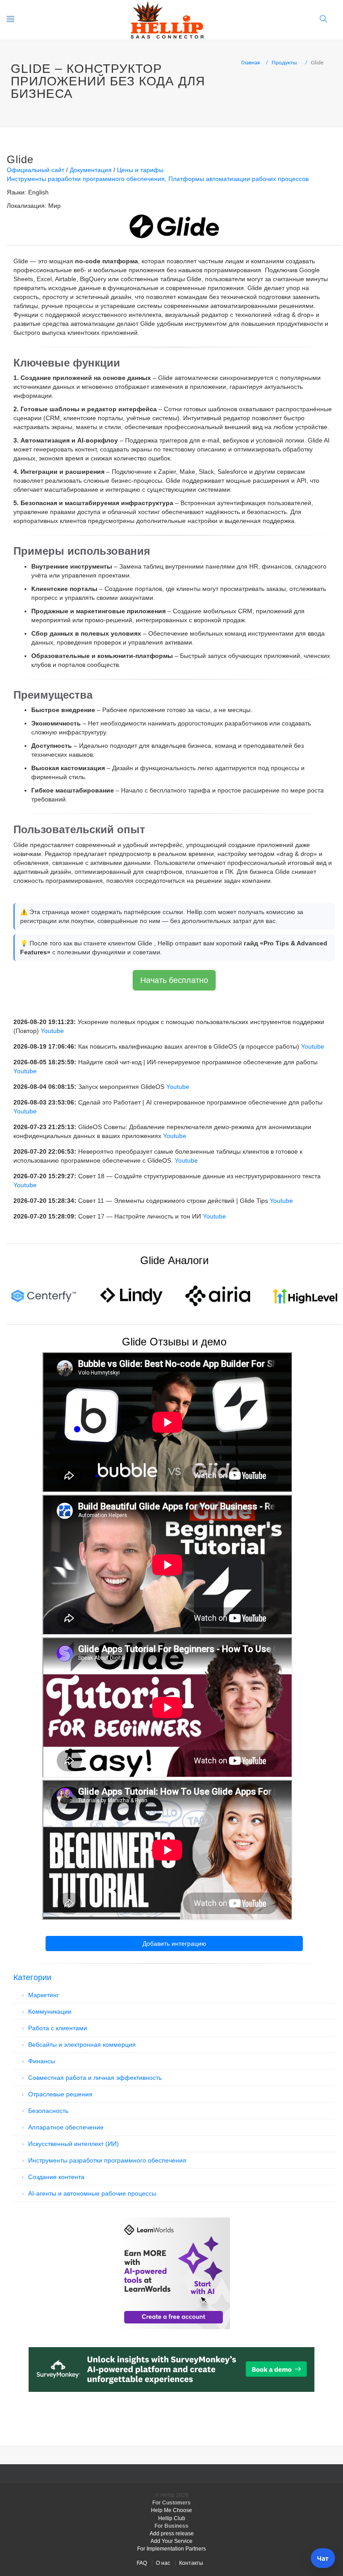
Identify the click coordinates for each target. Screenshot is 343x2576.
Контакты (191, 2563)
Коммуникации (50, 2011)
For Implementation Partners (171, 2549)
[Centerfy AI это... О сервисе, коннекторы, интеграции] (44, 1295)
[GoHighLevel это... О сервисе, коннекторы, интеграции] (305, 1295)
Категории (32, 1977)
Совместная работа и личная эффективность (95, 2078)
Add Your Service (171, 2541)
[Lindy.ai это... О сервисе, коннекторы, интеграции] (131, 1295)
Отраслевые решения (60, 2094)
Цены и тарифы (140, 170)
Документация (91, 170)
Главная (251, 63)
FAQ (142, 2563)
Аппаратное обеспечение (66, 2127)
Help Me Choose (171, 2510)
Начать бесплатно (174, 980)
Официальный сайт (36, 170)
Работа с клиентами (58, 2028)
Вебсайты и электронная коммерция (82, 2045)
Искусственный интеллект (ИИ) (73, 2144)
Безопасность (48, 2111)
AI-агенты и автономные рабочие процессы (92, 2193)
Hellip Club (172, 2518)
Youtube (52, 1031)
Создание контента (56, 2177)
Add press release (172, 2534)
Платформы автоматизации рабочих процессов (238, 179)
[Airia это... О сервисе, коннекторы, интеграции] (218, 1295)
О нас (163, 2563)
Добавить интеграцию (174, 1944)
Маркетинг (44, 1995)
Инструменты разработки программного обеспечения (86, 179)
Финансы (42, 2061)
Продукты (284, 63)
